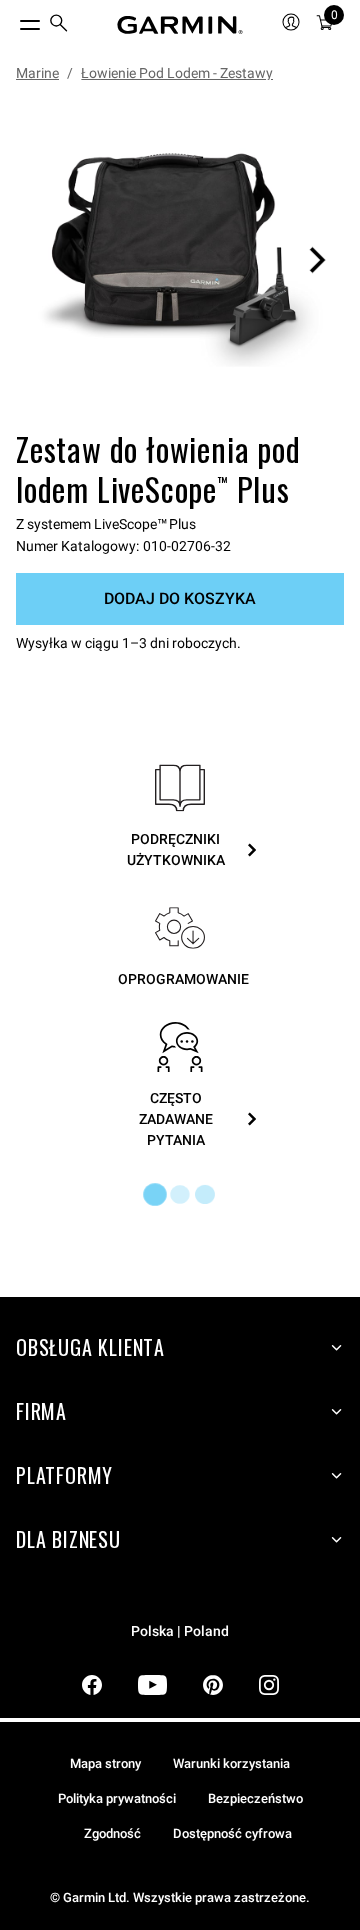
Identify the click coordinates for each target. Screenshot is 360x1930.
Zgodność (112, 1833)
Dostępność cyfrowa (232, 1833)
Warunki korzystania (231, 1763)
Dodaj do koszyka (180, 598)
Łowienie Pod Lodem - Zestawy (177, 73)
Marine (37, 73)
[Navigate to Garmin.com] (180, 25)
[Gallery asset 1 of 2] (180, 260)
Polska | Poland (180, 1631)
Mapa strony (105, 1763)
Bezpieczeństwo (255, 1798)
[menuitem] (59, 25)
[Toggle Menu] (12, 20)
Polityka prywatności (117, 1798)
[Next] (317, 260)
